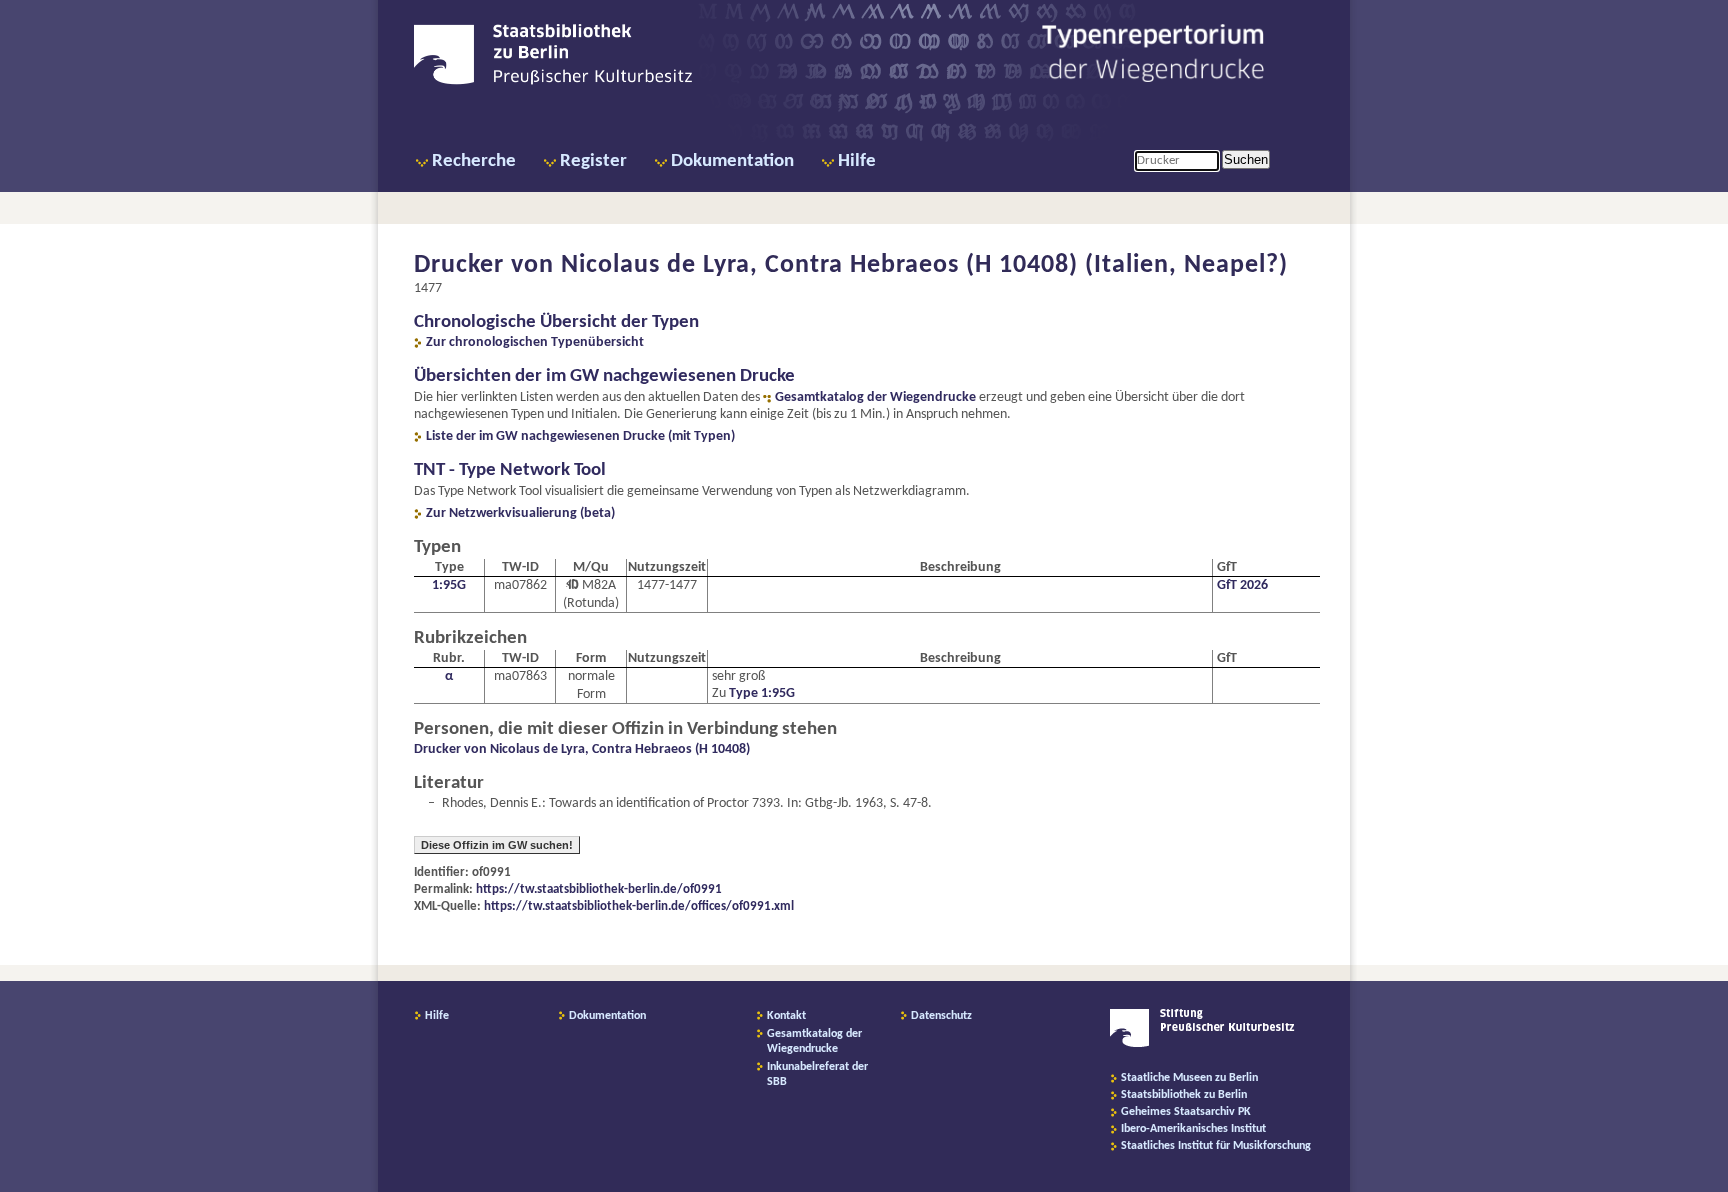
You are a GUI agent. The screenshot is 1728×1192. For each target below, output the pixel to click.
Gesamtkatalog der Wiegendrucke (875, 397)
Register (593, 161)
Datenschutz (941, 1016)
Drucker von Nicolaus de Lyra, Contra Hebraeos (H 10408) (582, 749)
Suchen (1246, 159)
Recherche (474, 161)
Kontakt (786, 1016)
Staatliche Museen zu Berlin (1189, 1078)
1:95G (449, 585)
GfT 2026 (1242, 585)
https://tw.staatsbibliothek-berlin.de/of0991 (599, 889)
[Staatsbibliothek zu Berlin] (553, 82)
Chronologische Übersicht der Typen (556, 322)
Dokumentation (732, 161)
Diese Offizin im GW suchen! (497, 845)
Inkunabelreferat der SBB (817, 1074)
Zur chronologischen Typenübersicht (535, 342)
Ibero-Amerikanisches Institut (1193, 1129)
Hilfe (857, 161)
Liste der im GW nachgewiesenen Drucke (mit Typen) (580, 436)
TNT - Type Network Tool (510, 470)
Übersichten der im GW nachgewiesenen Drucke (604, 376)
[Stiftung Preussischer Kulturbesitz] (1202, 1044)
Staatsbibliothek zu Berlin (1184, 1095)
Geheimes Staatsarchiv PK (1186, 1112)
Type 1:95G (762, 693)
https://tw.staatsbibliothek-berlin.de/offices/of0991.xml (639, 906)
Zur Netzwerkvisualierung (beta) (520, 513)
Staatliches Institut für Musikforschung (1216, 1146)
